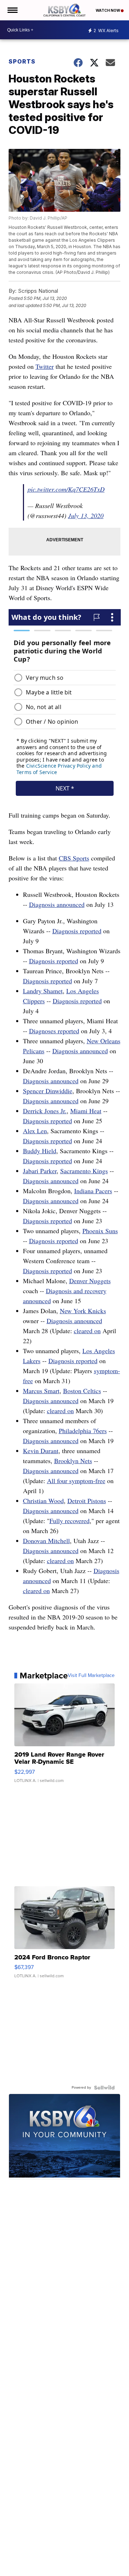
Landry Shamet (43, 991)
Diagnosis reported (77, 931)
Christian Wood (43, 1501)
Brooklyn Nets (73, 1461)
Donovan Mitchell (46, 1541)
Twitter (45, 366)
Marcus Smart (41, 1391)
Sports (22, 61)
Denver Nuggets (90, 1281)
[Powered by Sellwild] (104, 2088)
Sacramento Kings (84, 1171)
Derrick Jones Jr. (45, 1111)
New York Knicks (83, 1311)
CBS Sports (74, 858)
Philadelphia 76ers (83, 1431)
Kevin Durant (41, 1451)
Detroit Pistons (87, 1501)
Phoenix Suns (100, 1231)
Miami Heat (86, 1111)
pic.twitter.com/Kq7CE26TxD (66, 489)
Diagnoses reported (54, 1031)
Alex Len (35, 1131)
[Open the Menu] (12, 10)
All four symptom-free (76, 1481)
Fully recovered (70, 1521)
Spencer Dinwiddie (48, 1091)
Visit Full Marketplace (91, 1676)
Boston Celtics (82, 1391)
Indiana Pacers (93, 1191)
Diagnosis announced (57, 904)
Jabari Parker (40, 1171)
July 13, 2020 (86, 516)
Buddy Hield (40, 1151)
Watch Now (108, 10)
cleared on (87, 1331)
